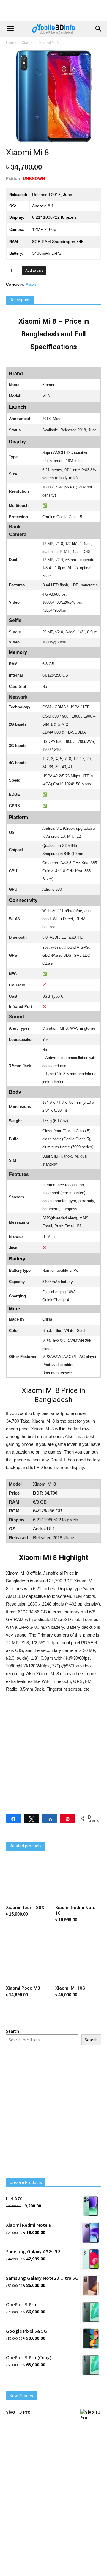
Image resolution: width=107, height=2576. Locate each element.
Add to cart (34, 270)
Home (11, 43)
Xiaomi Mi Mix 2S (23, 1863)
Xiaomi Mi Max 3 (70, 1837)
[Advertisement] (53, 10)
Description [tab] (20, 300)
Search (12, 2108)
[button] (99, 29)
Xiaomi (28, 43)
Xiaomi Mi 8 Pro (21, 1837)
